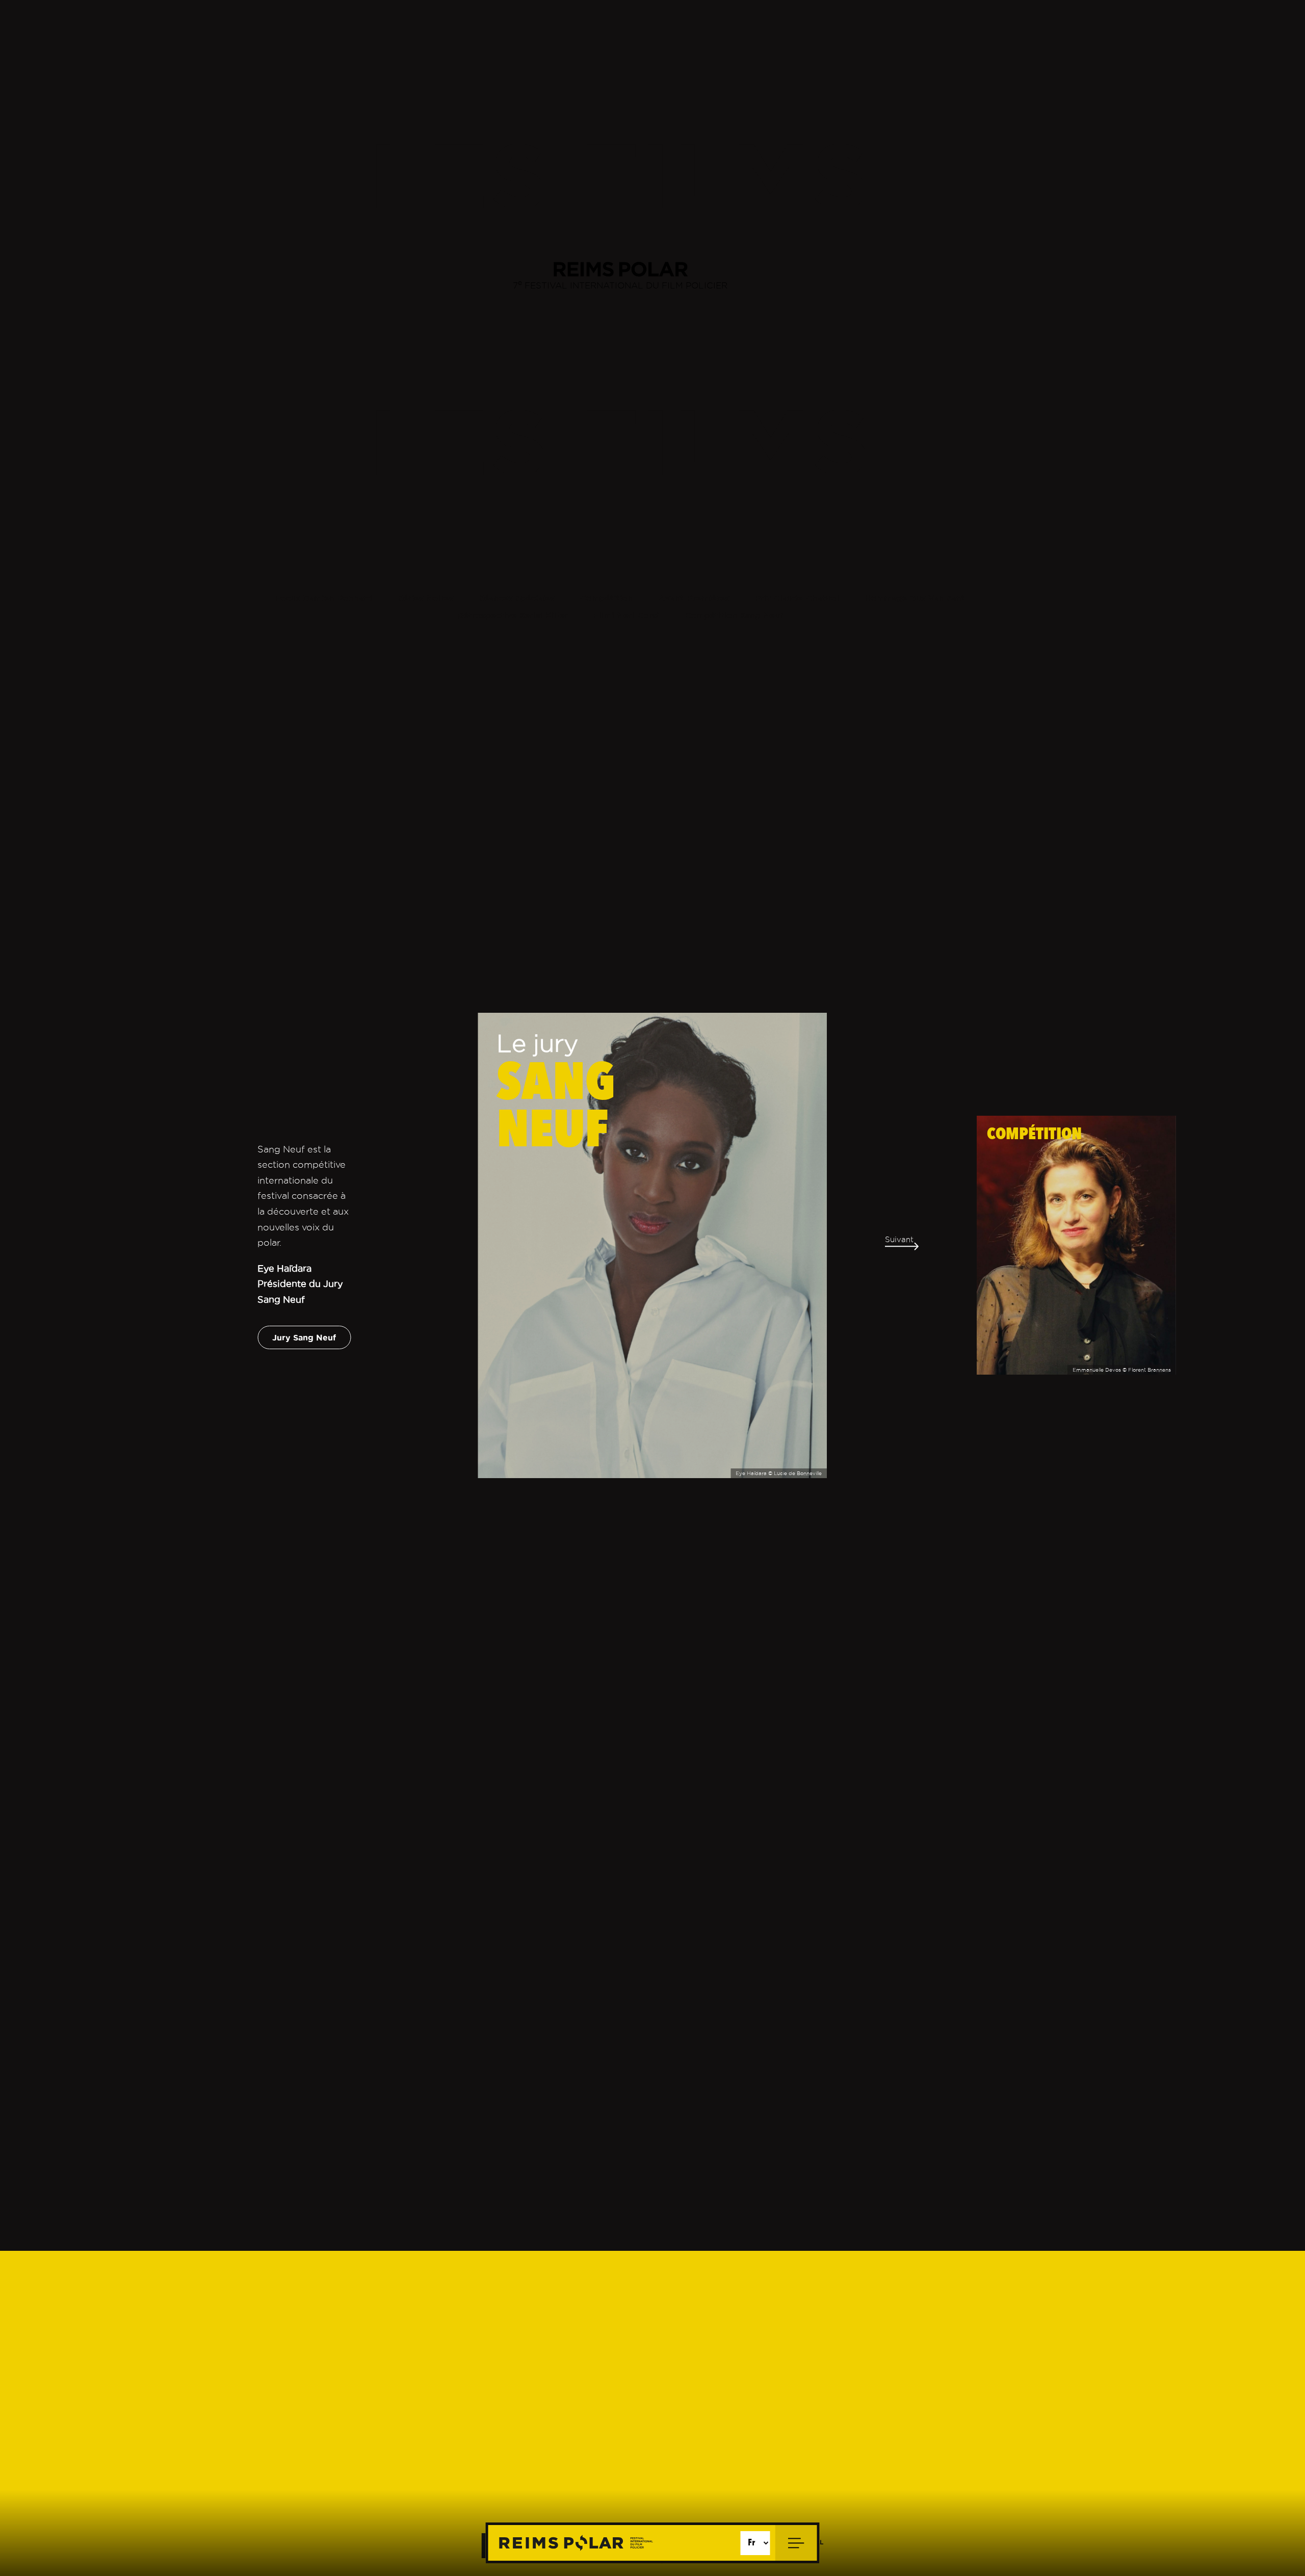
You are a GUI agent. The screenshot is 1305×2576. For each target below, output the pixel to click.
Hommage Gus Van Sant (915, 598)
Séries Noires (426, 598)
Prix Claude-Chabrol (797, 598)
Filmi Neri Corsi (626, 615)
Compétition (607, 598)
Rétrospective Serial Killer (513, 615)
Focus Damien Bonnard (324, 598)
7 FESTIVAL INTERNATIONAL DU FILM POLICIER (620, 284)
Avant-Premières (694, 598)
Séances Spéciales (517, 598)
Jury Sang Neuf (304, 1337)
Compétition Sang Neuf (734, 615)
